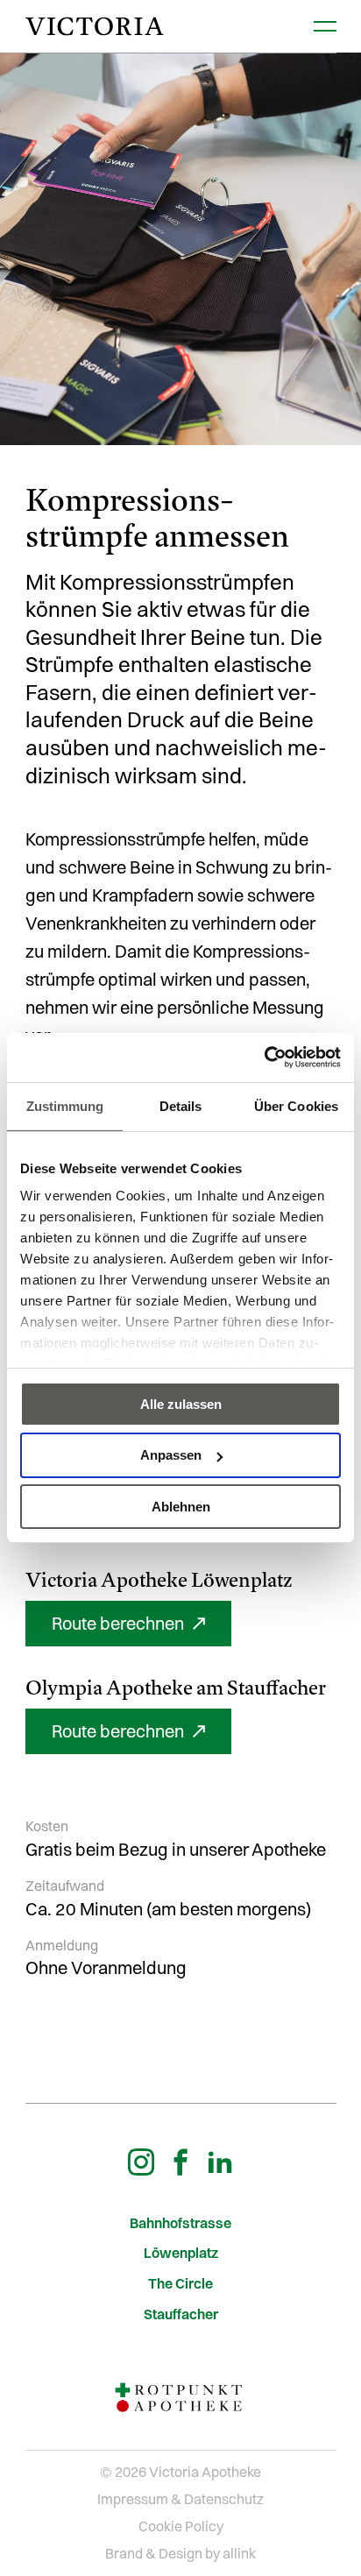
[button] (128, 1624)
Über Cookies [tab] (296, 1105)
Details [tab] (181, 1105)
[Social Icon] (141, 2162)
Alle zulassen (181, 1403)
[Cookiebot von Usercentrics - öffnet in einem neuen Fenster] (264, 1058)
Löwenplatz (181, 2253)
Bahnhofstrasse (180, 2223)
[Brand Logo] (95, 27)
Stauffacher (181, 2314)
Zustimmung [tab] (65, 1105)
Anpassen (171, 1455)
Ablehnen (181, 1507)
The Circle (180, 2284)
